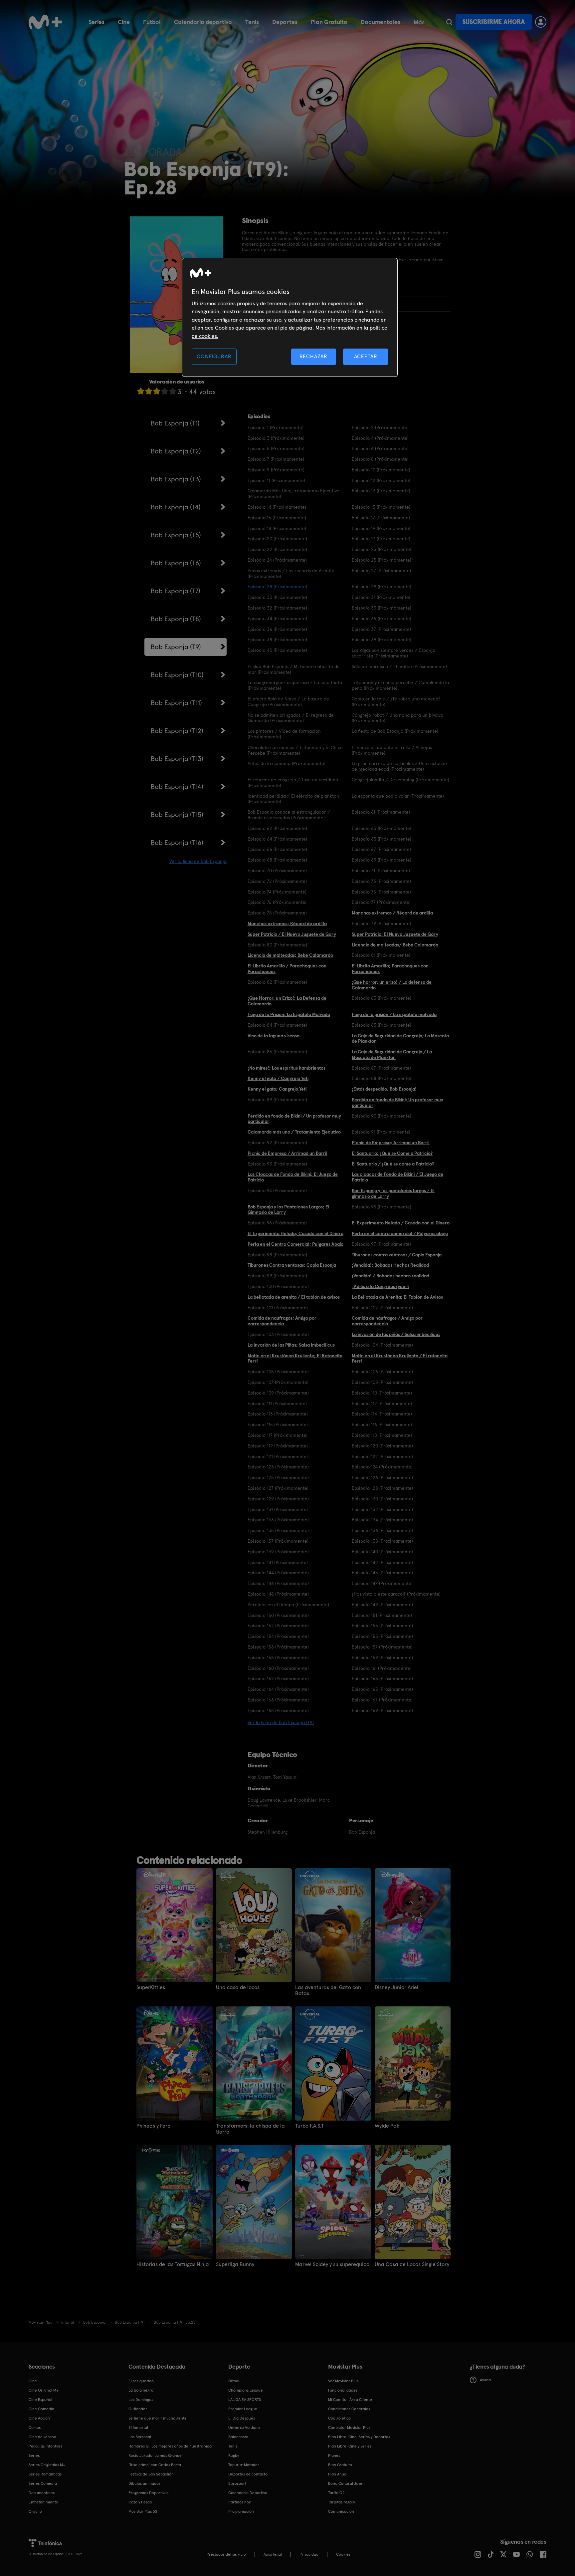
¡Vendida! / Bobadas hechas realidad (390, 1276)
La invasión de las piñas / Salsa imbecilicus (396, 1334)
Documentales (381, 22)
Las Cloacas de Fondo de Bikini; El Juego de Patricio (293, 1177)
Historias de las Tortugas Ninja (173, 2264)
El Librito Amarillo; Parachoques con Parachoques (390, 969)
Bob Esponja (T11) (176, 703)
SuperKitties (151, 1987)
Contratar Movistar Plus (349, 2428)
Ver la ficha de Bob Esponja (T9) (281, 1722)
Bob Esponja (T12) (177, 731)
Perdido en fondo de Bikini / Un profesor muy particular (294, 1119)
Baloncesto (238, 2437)
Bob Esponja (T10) (177, 675)
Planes (334, 2455)
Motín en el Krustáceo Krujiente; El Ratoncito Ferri (295, 1358)
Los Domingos (141, 2400)
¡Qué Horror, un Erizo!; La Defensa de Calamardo (287, 1001)
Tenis (252, 22)
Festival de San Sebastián (151, 2474)
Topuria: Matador (244, 2465)
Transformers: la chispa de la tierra (250, 2129)
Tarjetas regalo (342, 2502)
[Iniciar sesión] (541, 22)
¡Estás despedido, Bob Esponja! (384, 1089)
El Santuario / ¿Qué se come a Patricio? (393, 1164)
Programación (241, 2511)
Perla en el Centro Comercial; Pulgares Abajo (295, 1244)
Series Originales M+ (47, 2465)
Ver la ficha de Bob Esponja (198, 861)
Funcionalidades (343, 2390)
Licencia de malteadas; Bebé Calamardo (290, 955)
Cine (124, 22)
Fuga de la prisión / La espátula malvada (394, 1014)
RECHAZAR (313, 356)
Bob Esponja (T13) (177, 759)
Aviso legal (273, 2554)
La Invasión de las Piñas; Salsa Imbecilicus (291, 1345)
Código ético (339, 2418)
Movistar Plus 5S (143, 2511)
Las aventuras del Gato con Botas (328, 1990)
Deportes (285, 22)
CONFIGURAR (214, 356)
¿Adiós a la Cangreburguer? (381, 1286)
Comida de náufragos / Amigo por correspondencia (387, 1321)
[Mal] (149, 391)
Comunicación (341, 2511)
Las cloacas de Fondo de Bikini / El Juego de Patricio (397, 1177)
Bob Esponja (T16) (177, 843)
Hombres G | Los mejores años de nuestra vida (170, 2446)
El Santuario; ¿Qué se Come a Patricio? (392, 1153)
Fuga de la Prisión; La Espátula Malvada (289, 1014)
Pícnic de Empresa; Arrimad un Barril (391, 1143)
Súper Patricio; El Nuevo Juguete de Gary (395, 934)
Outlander (138, 2409)
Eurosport (237, 2483)
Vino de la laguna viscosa (274, 1036)
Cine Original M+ (44, 2390)
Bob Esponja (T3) (176, 479)
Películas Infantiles (45, 2446)
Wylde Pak (387, 2126)
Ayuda (485, 2380)
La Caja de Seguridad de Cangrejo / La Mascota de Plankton (392, 1054)
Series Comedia (43, 2483)
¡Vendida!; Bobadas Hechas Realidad (390, 1265)
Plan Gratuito (329, 22)
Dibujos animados (144, 2483)
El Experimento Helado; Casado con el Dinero (295, 1233)
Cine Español (40, 2400)
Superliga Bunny (235, 2264)
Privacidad (309, 2554)
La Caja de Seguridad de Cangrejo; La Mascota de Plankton (400, 1038)
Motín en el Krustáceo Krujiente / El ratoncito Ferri (400, 1358)
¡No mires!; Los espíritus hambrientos (287, 1068)
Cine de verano (42, 2437)
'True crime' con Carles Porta (155, 2465)
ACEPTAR (366, 356)
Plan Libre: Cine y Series (350, 2446)
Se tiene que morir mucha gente (158, 2418)
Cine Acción (39, 2418)
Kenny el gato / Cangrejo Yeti (278, 1078)
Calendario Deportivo (248, 2493)
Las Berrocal (140, 2437)
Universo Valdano (244, 2428)
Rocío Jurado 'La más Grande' (156, 2455)
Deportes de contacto (248, 2474)
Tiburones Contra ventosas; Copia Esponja (292, 1265)
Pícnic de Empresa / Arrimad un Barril (287, 1153)
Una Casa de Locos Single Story (412, 2264)
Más (419, 22)
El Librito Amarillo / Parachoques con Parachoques (287, 969)
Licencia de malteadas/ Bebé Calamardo (395, 945)
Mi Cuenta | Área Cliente (350, 2400)
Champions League (246, 2390)
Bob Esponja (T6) (176, 563)
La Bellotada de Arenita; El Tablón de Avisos (397, 1297)
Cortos (35, 2428)
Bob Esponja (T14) (177, 787)
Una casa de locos (238, 1987)
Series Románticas (45, 2474)
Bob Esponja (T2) (176, 451)
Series (96, 22)
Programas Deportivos (148, 2493)
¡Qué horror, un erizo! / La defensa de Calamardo (392, 985)
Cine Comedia (41, 2409)
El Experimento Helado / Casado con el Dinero (401, 1223)
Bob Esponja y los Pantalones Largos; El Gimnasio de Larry (288, 1210)
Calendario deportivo (203, 22)
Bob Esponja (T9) (176, 647)
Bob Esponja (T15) (177, 815)
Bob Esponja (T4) (176, 507)
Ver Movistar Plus (343, 2381)
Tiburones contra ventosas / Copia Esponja (397, 1255)
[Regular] (157, 391)
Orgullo (35, 2511)
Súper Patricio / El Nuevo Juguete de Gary (292, 934)
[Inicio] (45, 22)
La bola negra (141, 2390)
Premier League (243, 2409)
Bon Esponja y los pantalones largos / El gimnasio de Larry (393, 1193)
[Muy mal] (141, 391)
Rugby (234, 2455)
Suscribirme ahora (493, 22)
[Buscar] (449, 22)
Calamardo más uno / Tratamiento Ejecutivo (294, 1132)
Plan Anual (338, 2474)
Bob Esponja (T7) (176, 591)
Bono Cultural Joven (346, 2483)
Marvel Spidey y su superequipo (332, 2264)
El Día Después (242, 2418)
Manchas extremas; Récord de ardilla (287, 923)
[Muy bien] (173, 391)
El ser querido (141, 2381)
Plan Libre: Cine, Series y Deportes (359, 2437)
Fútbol (152, 22)
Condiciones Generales (349, 2409)
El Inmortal (138, 2428)
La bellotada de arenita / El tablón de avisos (294, 1297)
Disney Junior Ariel (396, 1987)
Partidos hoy (239, 2502)
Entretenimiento (43, 2502)
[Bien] (165, 391)
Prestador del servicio (226, 2554)
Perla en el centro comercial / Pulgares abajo (400, 1233)
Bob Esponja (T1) (175, 423)
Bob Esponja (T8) (176, 619)
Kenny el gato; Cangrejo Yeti (277, 1089)
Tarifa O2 (336, 2493)
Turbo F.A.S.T (309, 2126)
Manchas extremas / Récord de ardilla (392, 913)
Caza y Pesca (140, 2502)
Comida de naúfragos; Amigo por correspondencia (282, 1321)
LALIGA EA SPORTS (245, 2400)
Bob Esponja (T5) (176, 535)
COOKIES (343, 2554)
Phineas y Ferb (153, 2126)
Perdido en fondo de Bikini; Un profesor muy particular (397, 1102)
